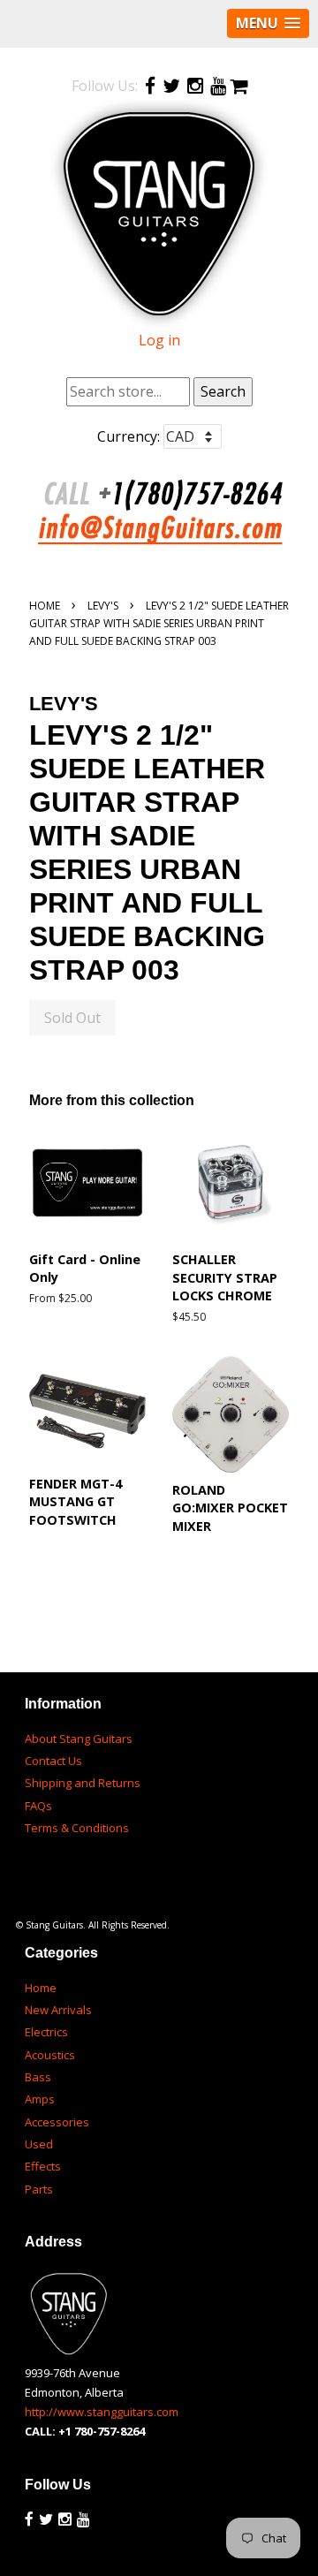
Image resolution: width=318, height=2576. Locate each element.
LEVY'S (103, 606)
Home (45, 606)
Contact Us (53, 1761)
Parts (39, 2189)
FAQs (38, 1806)
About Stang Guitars (79, 1739)
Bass (38, 2077)
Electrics (46, 2032)
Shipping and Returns (83, 1783)
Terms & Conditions (77, 1828)
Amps (40, 2099)
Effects (43, 2166)
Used (39, 2144)
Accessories (57, 2122)
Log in (159, 340)
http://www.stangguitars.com (102, 2412)
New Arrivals (58, 2010)
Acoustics (50, 2055)
